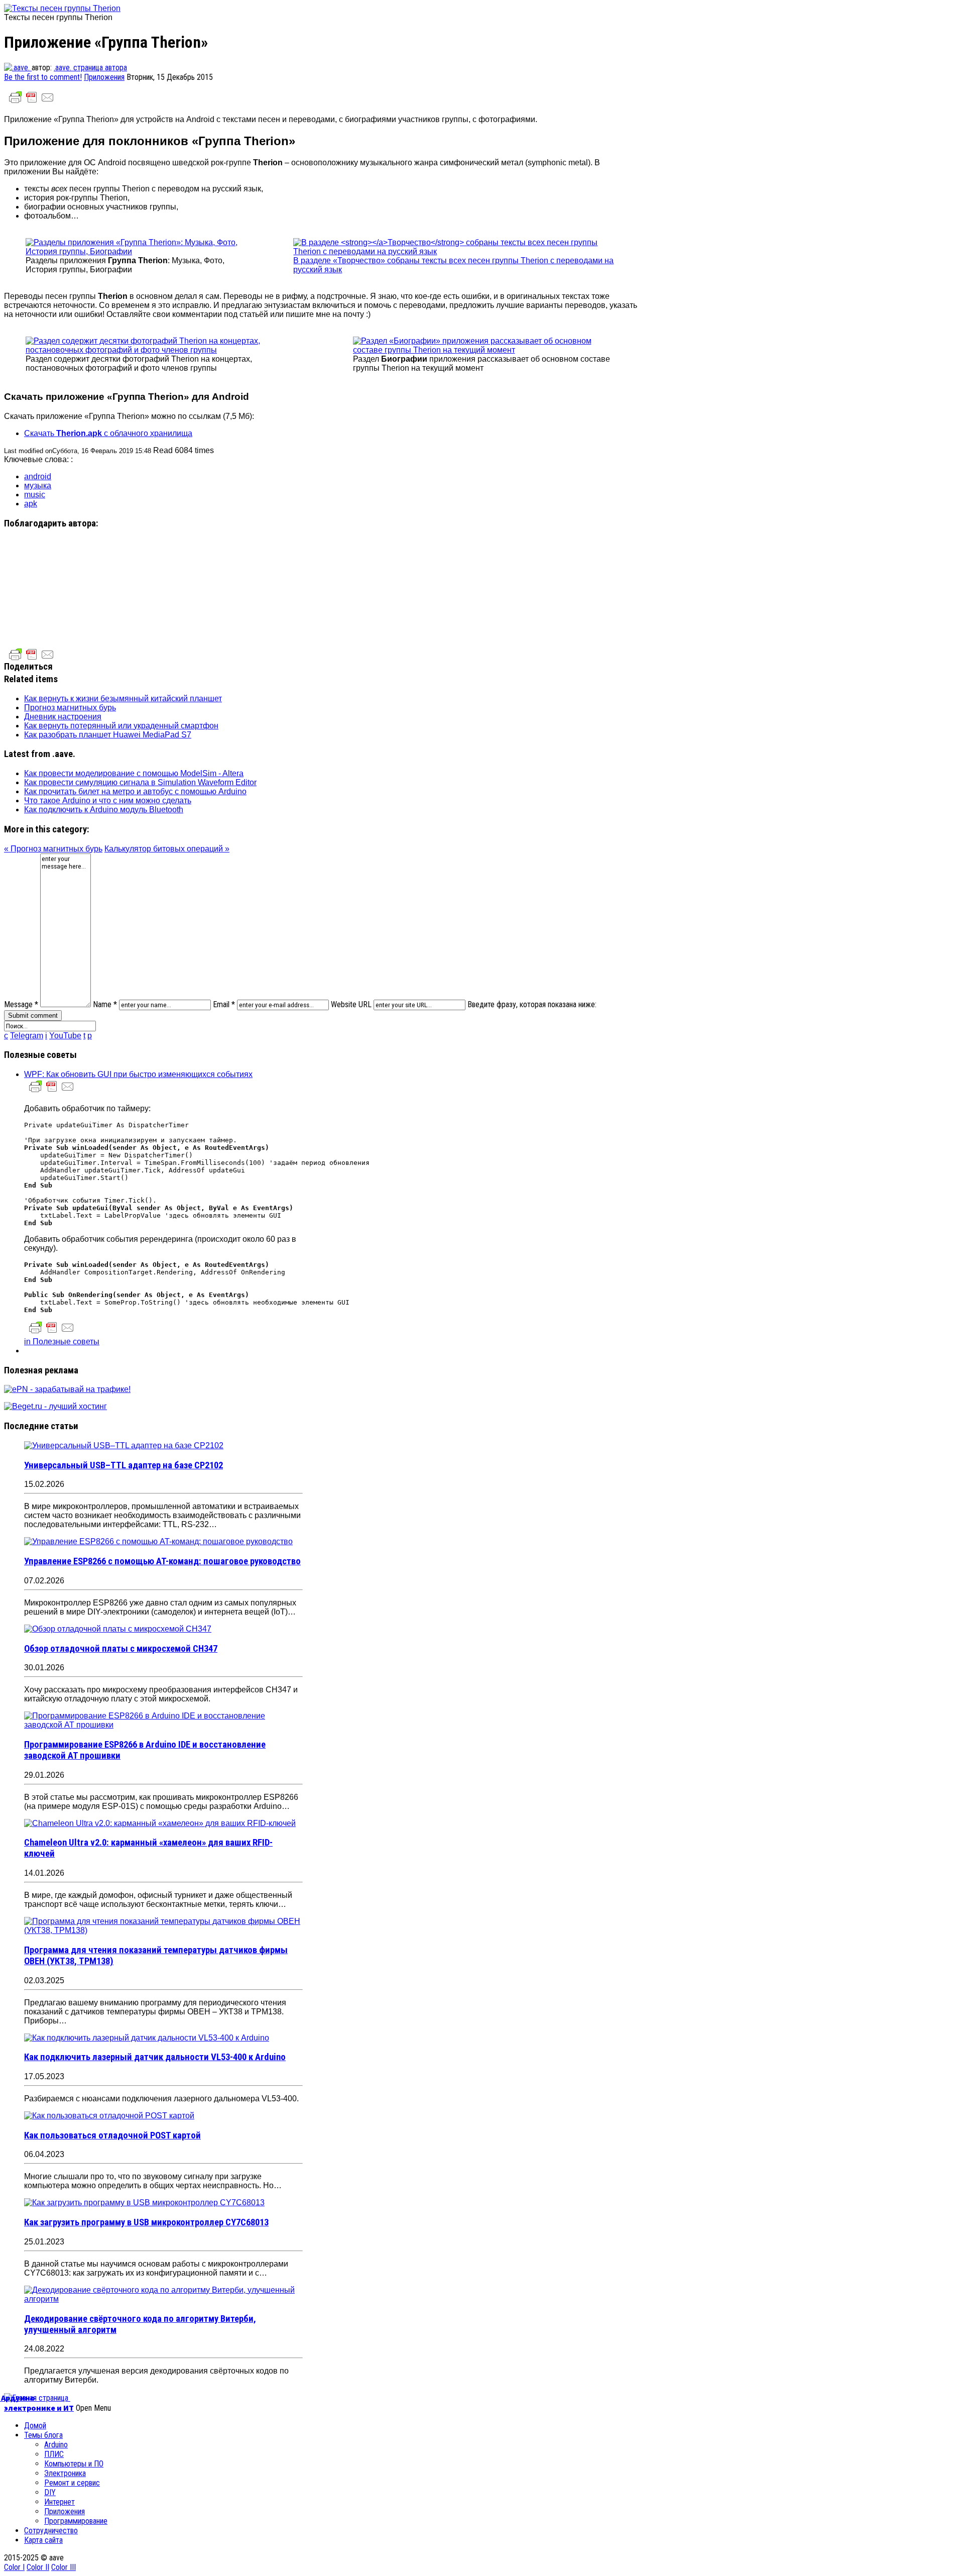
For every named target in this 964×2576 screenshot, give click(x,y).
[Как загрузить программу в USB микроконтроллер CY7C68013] (144, 2203)
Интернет (59, 2502)
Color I (14, 2567)
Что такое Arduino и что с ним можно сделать (108, 800)
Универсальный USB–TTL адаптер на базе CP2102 (124, 1465)
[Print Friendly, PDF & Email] (32, 102)
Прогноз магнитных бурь (70, 708)
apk (31, 504)
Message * (21, 1004)
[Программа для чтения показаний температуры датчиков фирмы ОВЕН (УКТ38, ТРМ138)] (163, 1930)
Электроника (65, 2473)
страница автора (100, 68)
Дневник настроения (63, 717)
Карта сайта (43, 2540)
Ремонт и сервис (72, 2483)
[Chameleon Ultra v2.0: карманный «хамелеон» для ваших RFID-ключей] (160, 1823)
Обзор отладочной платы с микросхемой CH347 (121, 1649)
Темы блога (43, 2435)
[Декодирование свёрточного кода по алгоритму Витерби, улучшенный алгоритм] (163, 2299)
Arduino (56, 2445)
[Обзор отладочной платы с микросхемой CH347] (118, 1629)
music (35, 495)
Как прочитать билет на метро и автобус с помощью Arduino (135, 791)
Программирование (76, 2521)
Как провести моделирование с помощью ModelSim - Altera (134, 773)
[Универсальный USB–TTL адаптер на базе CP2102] (124, 1445)
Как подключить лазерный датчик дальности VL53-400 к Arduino (155, 2057)
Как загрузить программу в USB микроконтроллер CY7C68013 (146, 2222)
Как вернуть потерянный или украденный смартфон (121, 726)
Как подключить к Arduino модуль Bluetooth (104, 810)
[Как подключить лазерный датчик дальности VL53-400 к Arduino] (147, 2038)
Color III (64, 2567)
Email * (224, 1004)
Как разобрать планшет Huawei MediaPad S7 (108, 735)
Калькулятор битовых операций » (167, 849)
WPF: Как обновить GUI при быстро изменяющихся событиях (138, 1074)
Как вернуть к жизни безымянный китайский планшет (123, 699)
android (38, 476)
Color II (38, 2567)
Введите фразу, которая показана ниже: (532, 1004)
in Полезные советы (62, 1341)
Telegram (27, 1036)
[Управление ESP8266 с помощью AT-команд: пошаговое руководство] (158, 1541)
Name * (105, 1004)
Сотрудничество (51, 2531)
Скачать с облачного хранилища (108, 433)
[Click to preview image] (62, 8)
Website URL (351, 1004)
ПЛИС (54, 2454)
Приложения (104, 77)
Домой (35, 2426)
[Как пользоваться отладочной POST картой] (109, 2116)
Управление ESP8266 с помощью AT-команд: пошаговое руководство (162, 1561)
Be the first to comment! (43, 77)
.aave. (64, 68)
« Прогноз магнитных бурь (53, 849)
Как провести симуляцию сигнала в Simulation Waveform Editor (140, 782)
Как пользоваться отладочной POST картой (112, 2135)
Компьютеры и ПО (74, 2464)
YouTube (65, 1036)
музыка (38, 486)
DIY (50, 2492)
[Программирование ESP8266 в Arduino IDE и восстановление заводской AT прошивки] (163, 1725)
